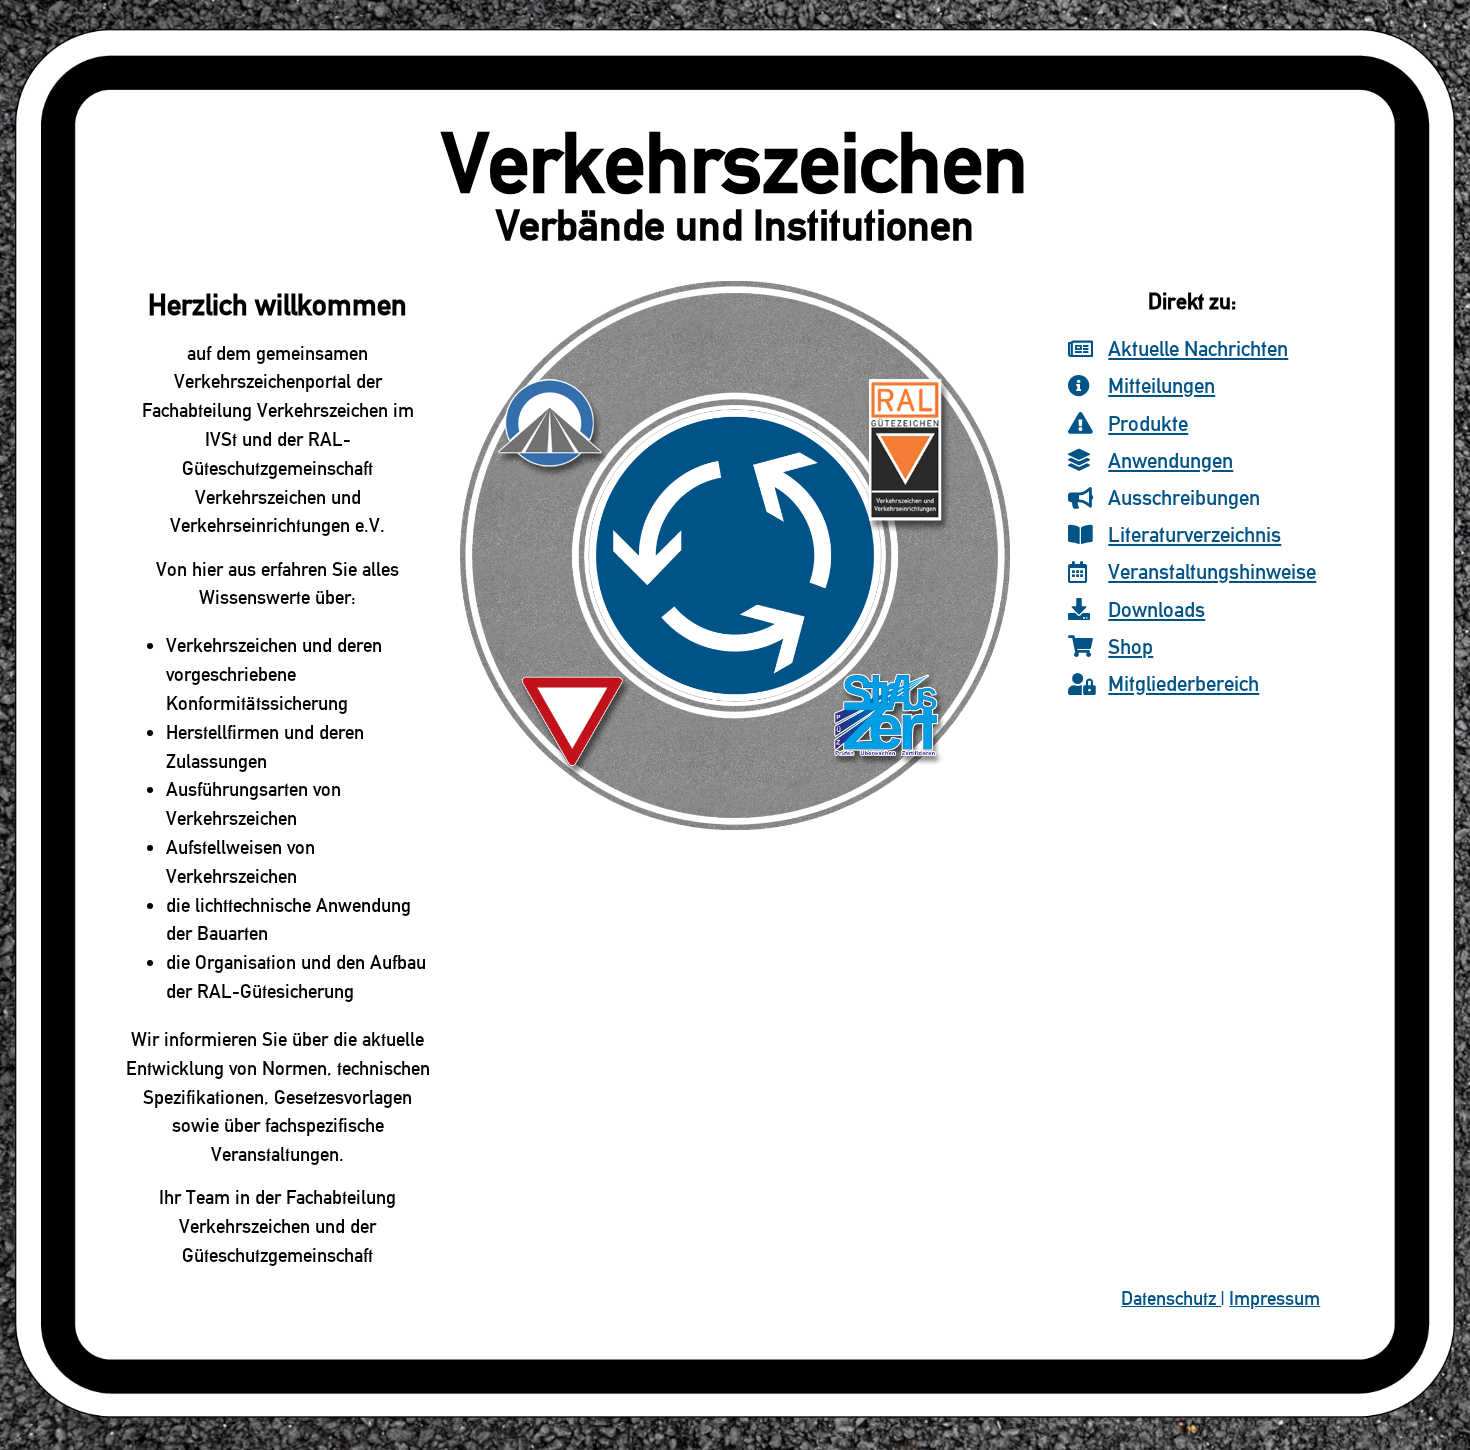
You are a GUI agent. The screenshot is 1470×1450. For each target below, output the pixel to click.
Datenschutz (1171, 1298)
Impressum (1274, 1298)
